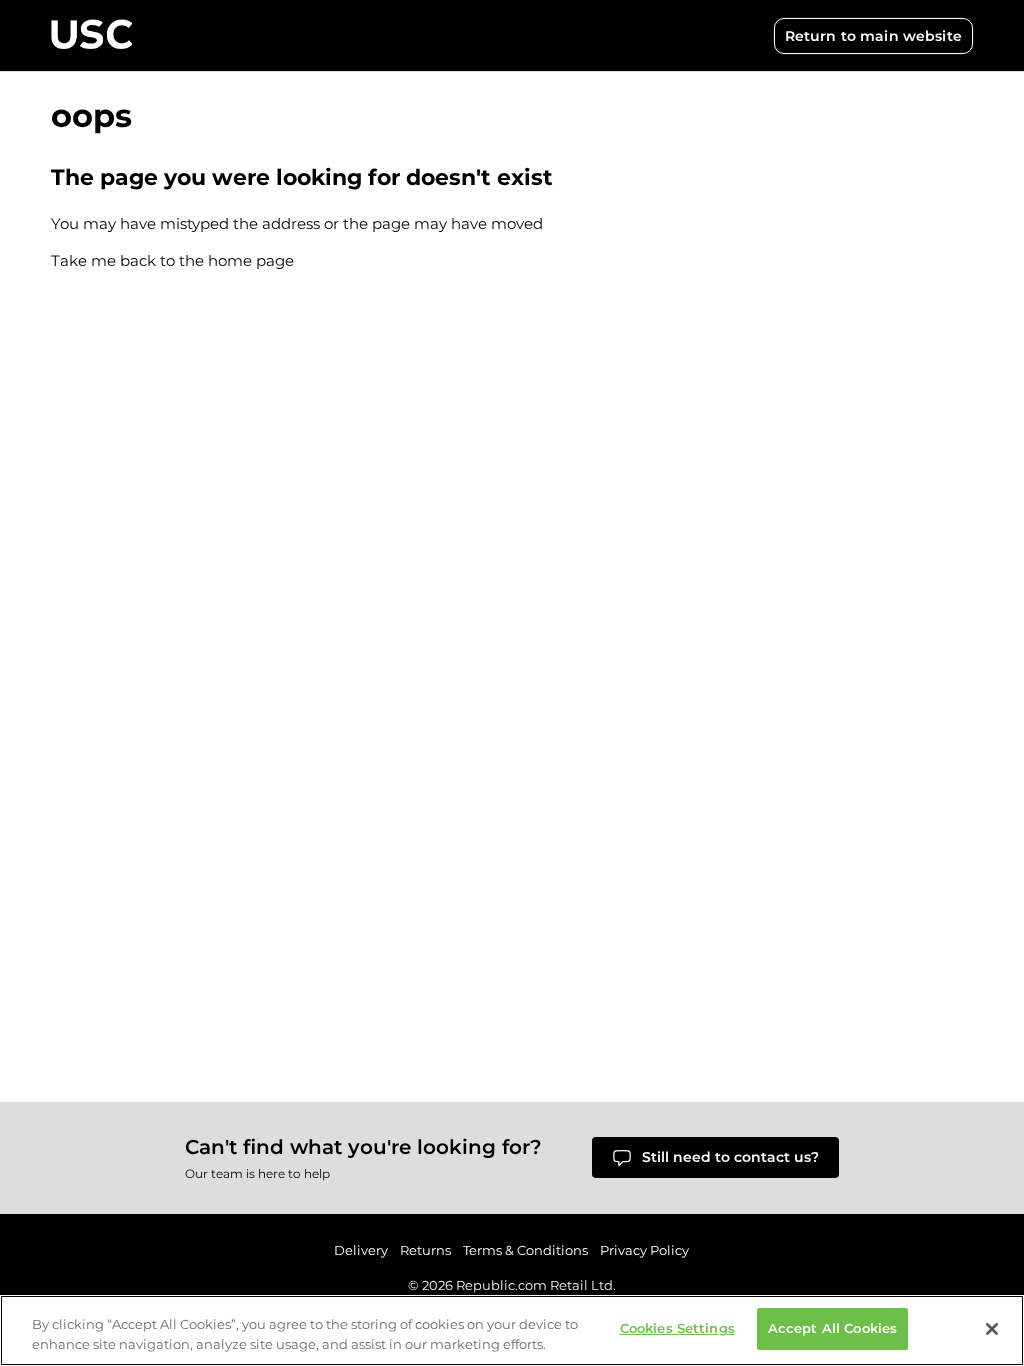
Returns (425, 1250)
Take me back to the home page (172, 260)
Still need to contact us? (730, 1157)
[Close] (992, 1329)
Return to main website (873, 36)
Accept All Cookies (832, 1328)
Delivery (361, 1250)
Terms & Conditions (525, 1250)
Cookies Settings (677, 1328)
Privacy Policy (644, 1250)
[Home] (91, 35)
